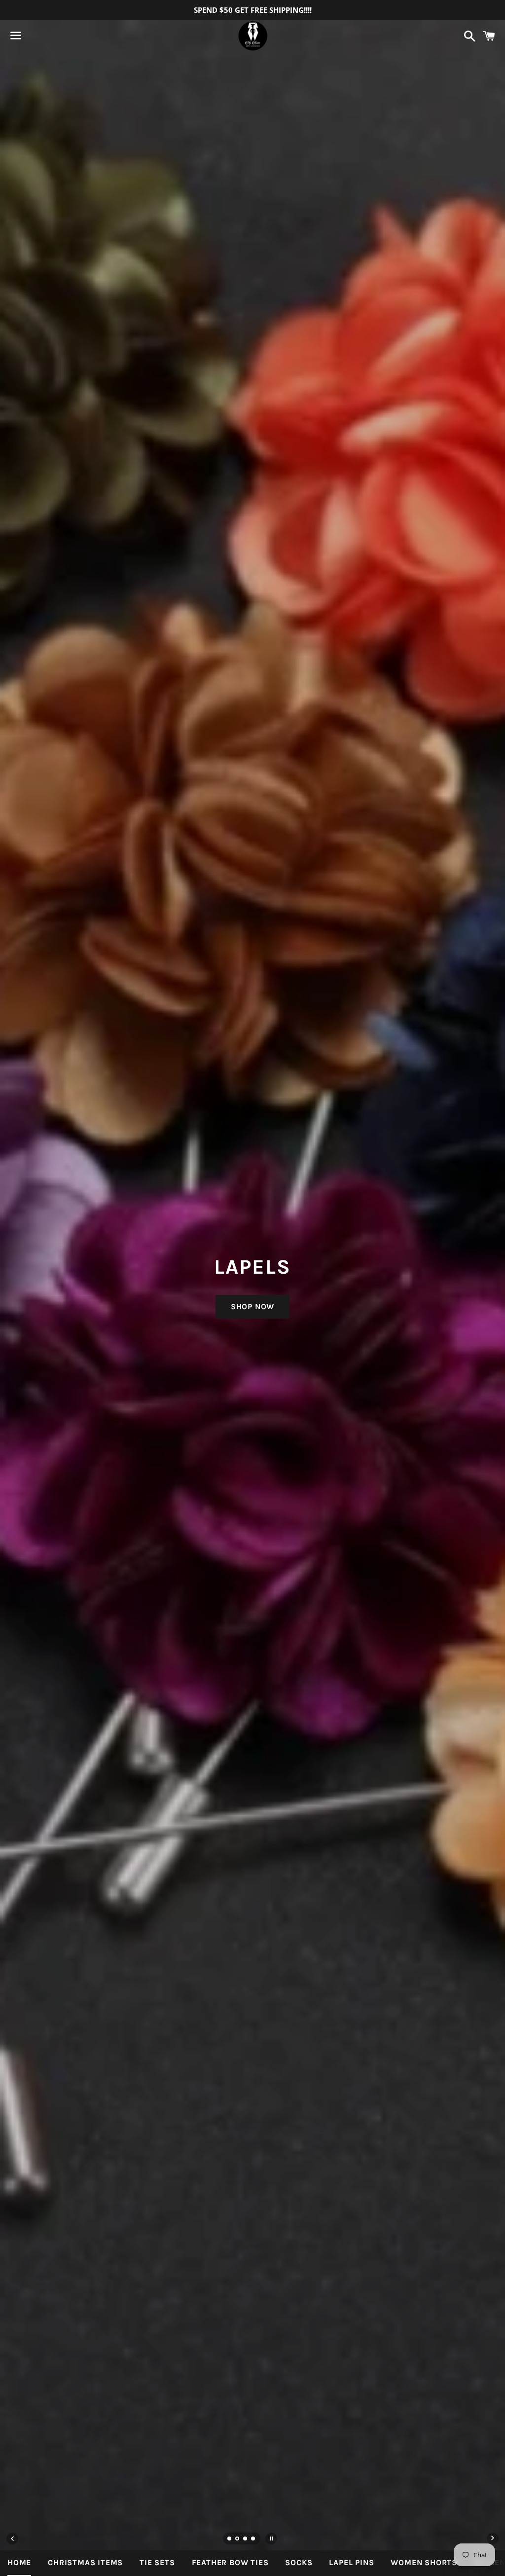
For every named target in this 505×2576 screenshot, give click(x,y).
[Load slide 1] (230, 2539)
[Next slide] (493, 2539)
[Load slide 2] (238, 2539)
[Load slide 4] (253, 2539)
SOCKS (299, 2562)
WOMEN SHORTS (424, 2562)
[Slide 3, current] (246, 2539)
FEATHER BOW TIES (230, 2562)
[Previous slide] (12, 2539)
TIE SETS (157, 2562)
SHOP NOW (252, 1306)
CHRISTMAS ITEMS (85, 2562)
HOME (19, 2562)
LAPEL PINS (351, 2562)
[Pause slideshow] (271, 2539)
